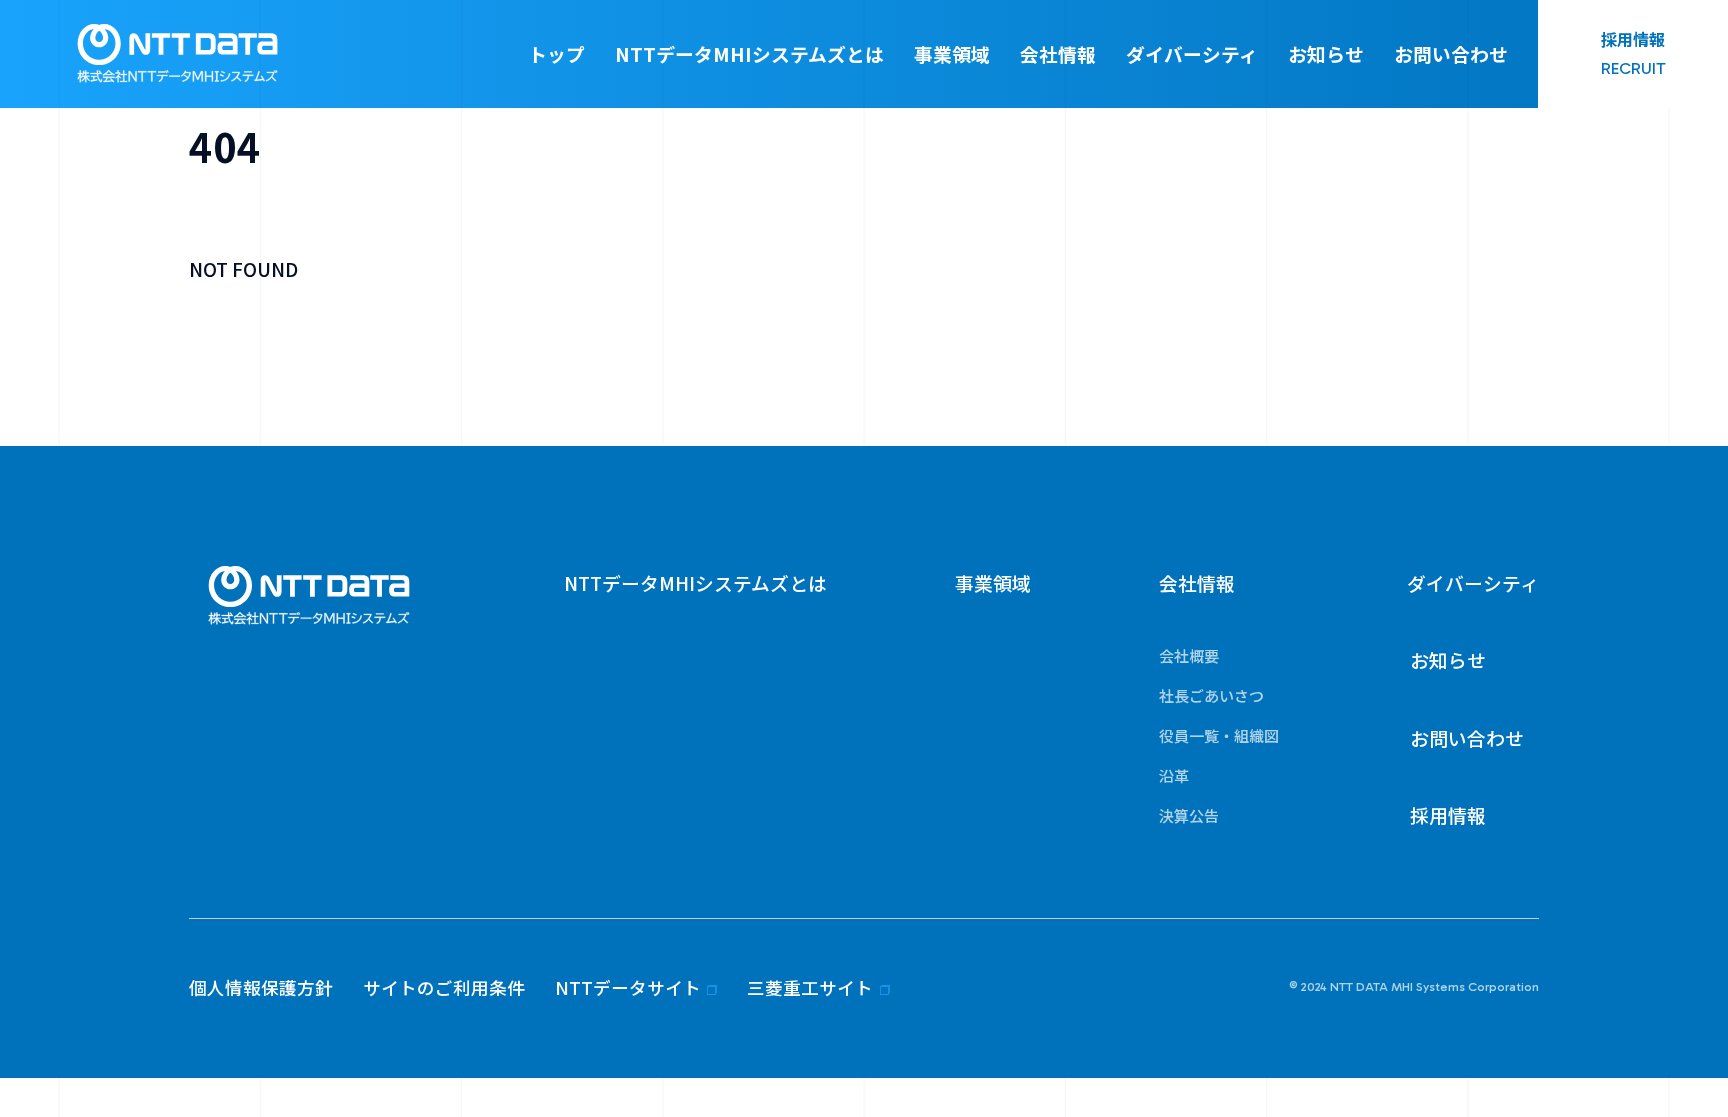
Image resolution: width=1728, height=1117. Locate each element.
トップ (556, 53)
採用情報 (1448, 814)
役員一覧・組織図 (1219, 735)
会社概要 (1189, 655)
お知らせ (1326, 53)
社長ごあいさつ (1211, 695)
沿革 (1174, 775)
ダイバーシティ (1192, 53)
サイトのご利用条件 (444, 987)
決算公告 (1189, 815)
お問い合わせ (1451, 53)
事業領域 (952, 53)
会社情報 (1058, 53)
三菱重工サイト (810, 987)
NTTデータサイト (628, 987)
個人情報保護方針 (261, 987)
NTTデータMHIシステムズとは (749, 53)
